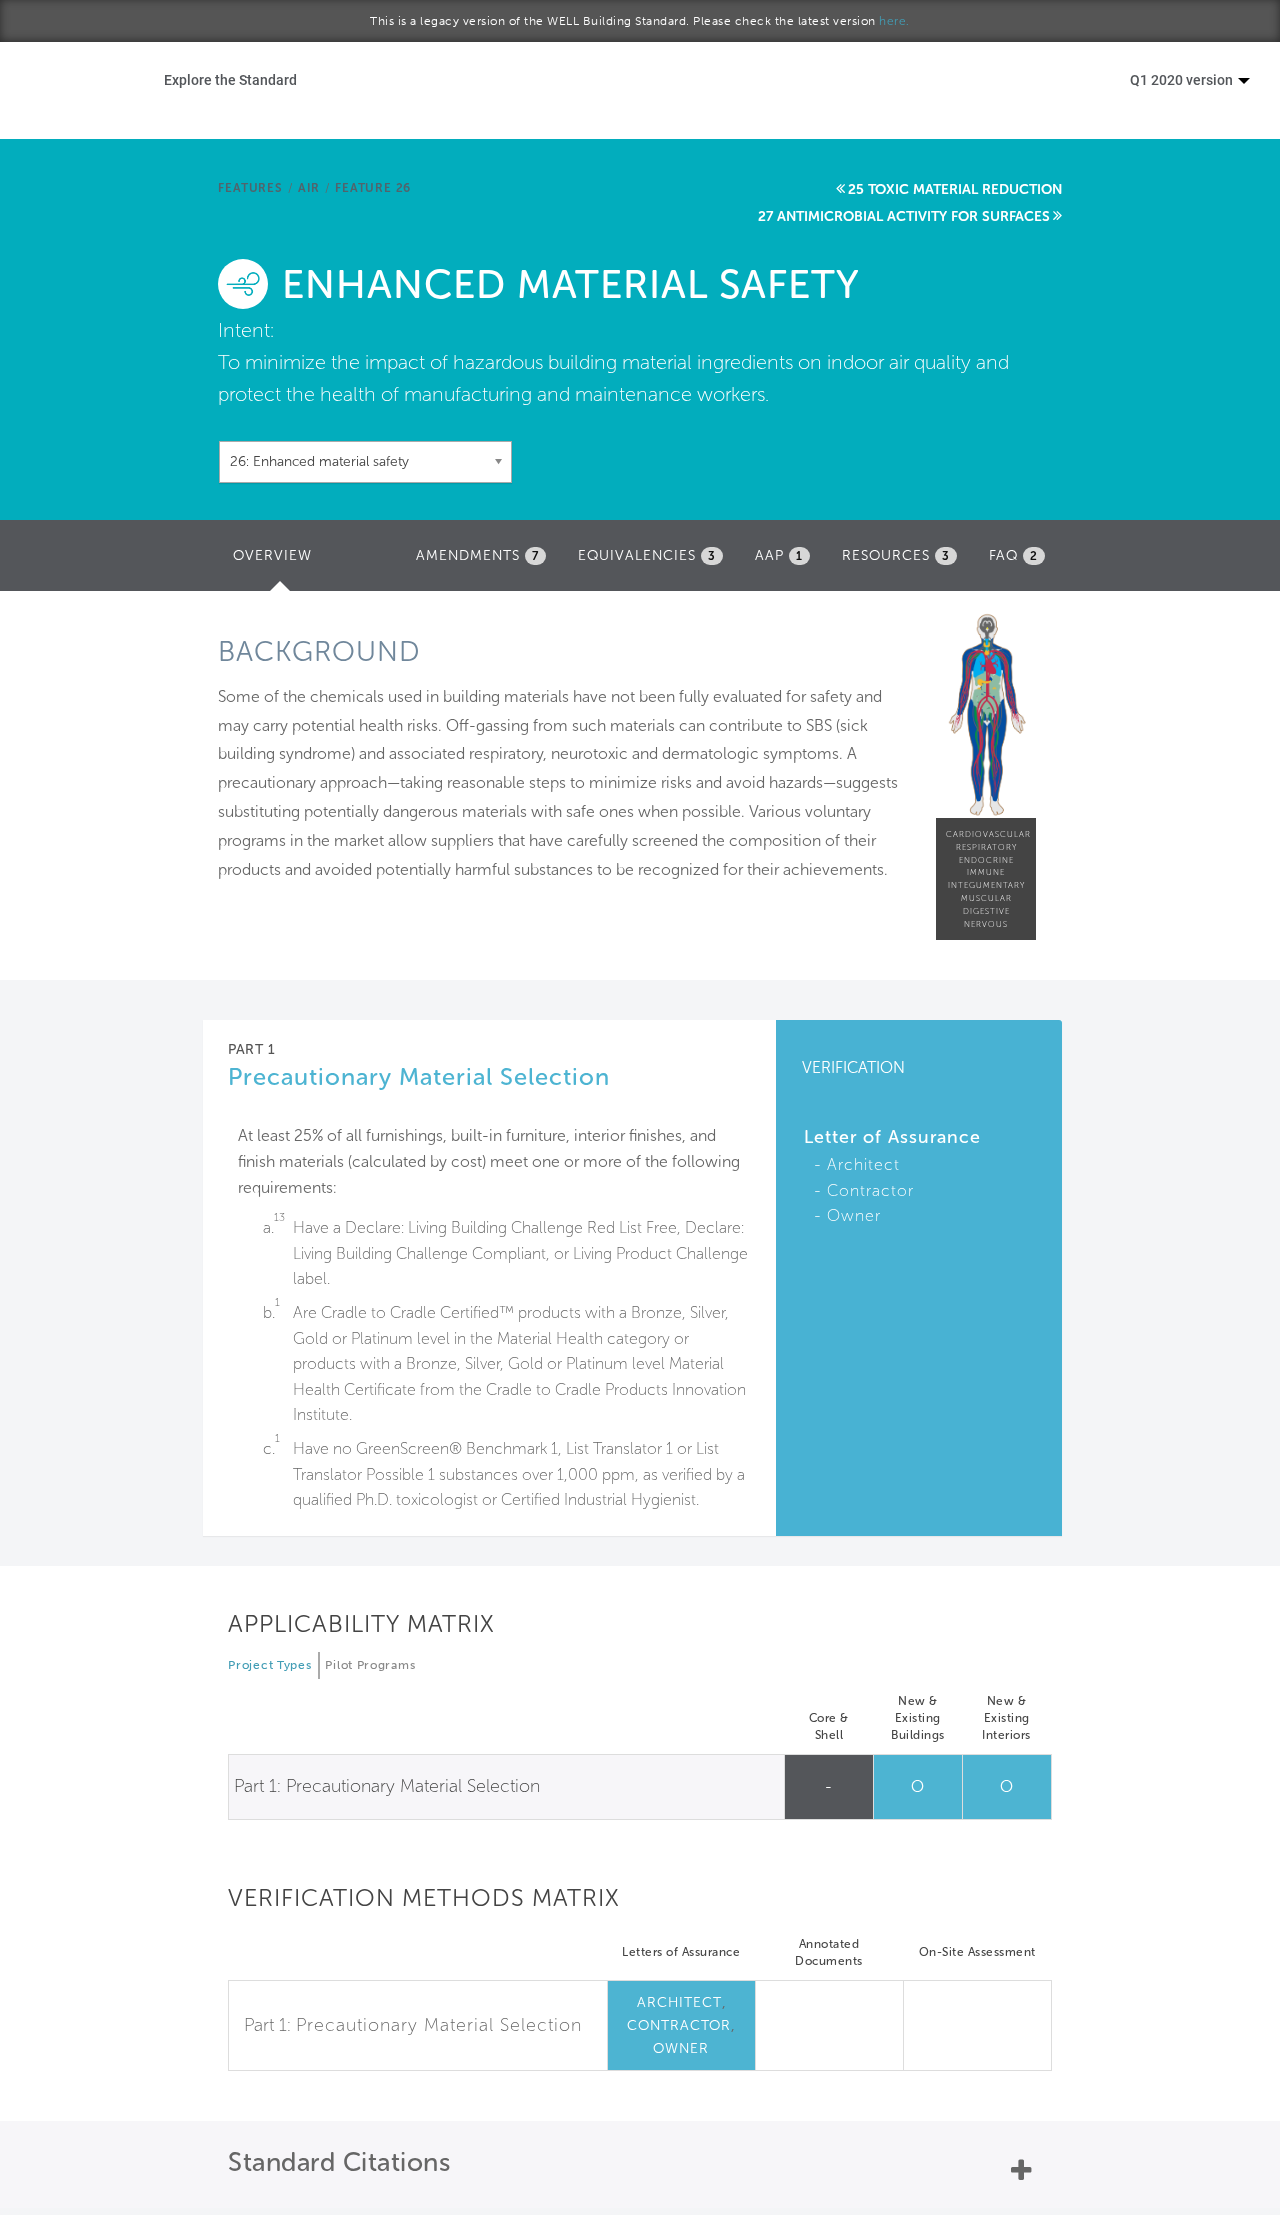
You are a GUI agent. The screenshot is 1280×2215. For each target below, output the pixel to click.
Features (250, 188)
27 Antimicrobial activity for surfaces (904, 216)
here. (894, 21)
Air (309, 188)
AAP (779, 555)
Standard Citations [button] (339, 2162)
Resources (896, 555)
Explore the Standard (230, 79)
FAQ (1013, 555)
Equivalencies (647, 555)
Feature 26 (373, 188)
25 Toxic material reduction (955, 189)
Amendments (477, 555)
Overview (277, 561)
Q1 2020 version (1183, 79)
